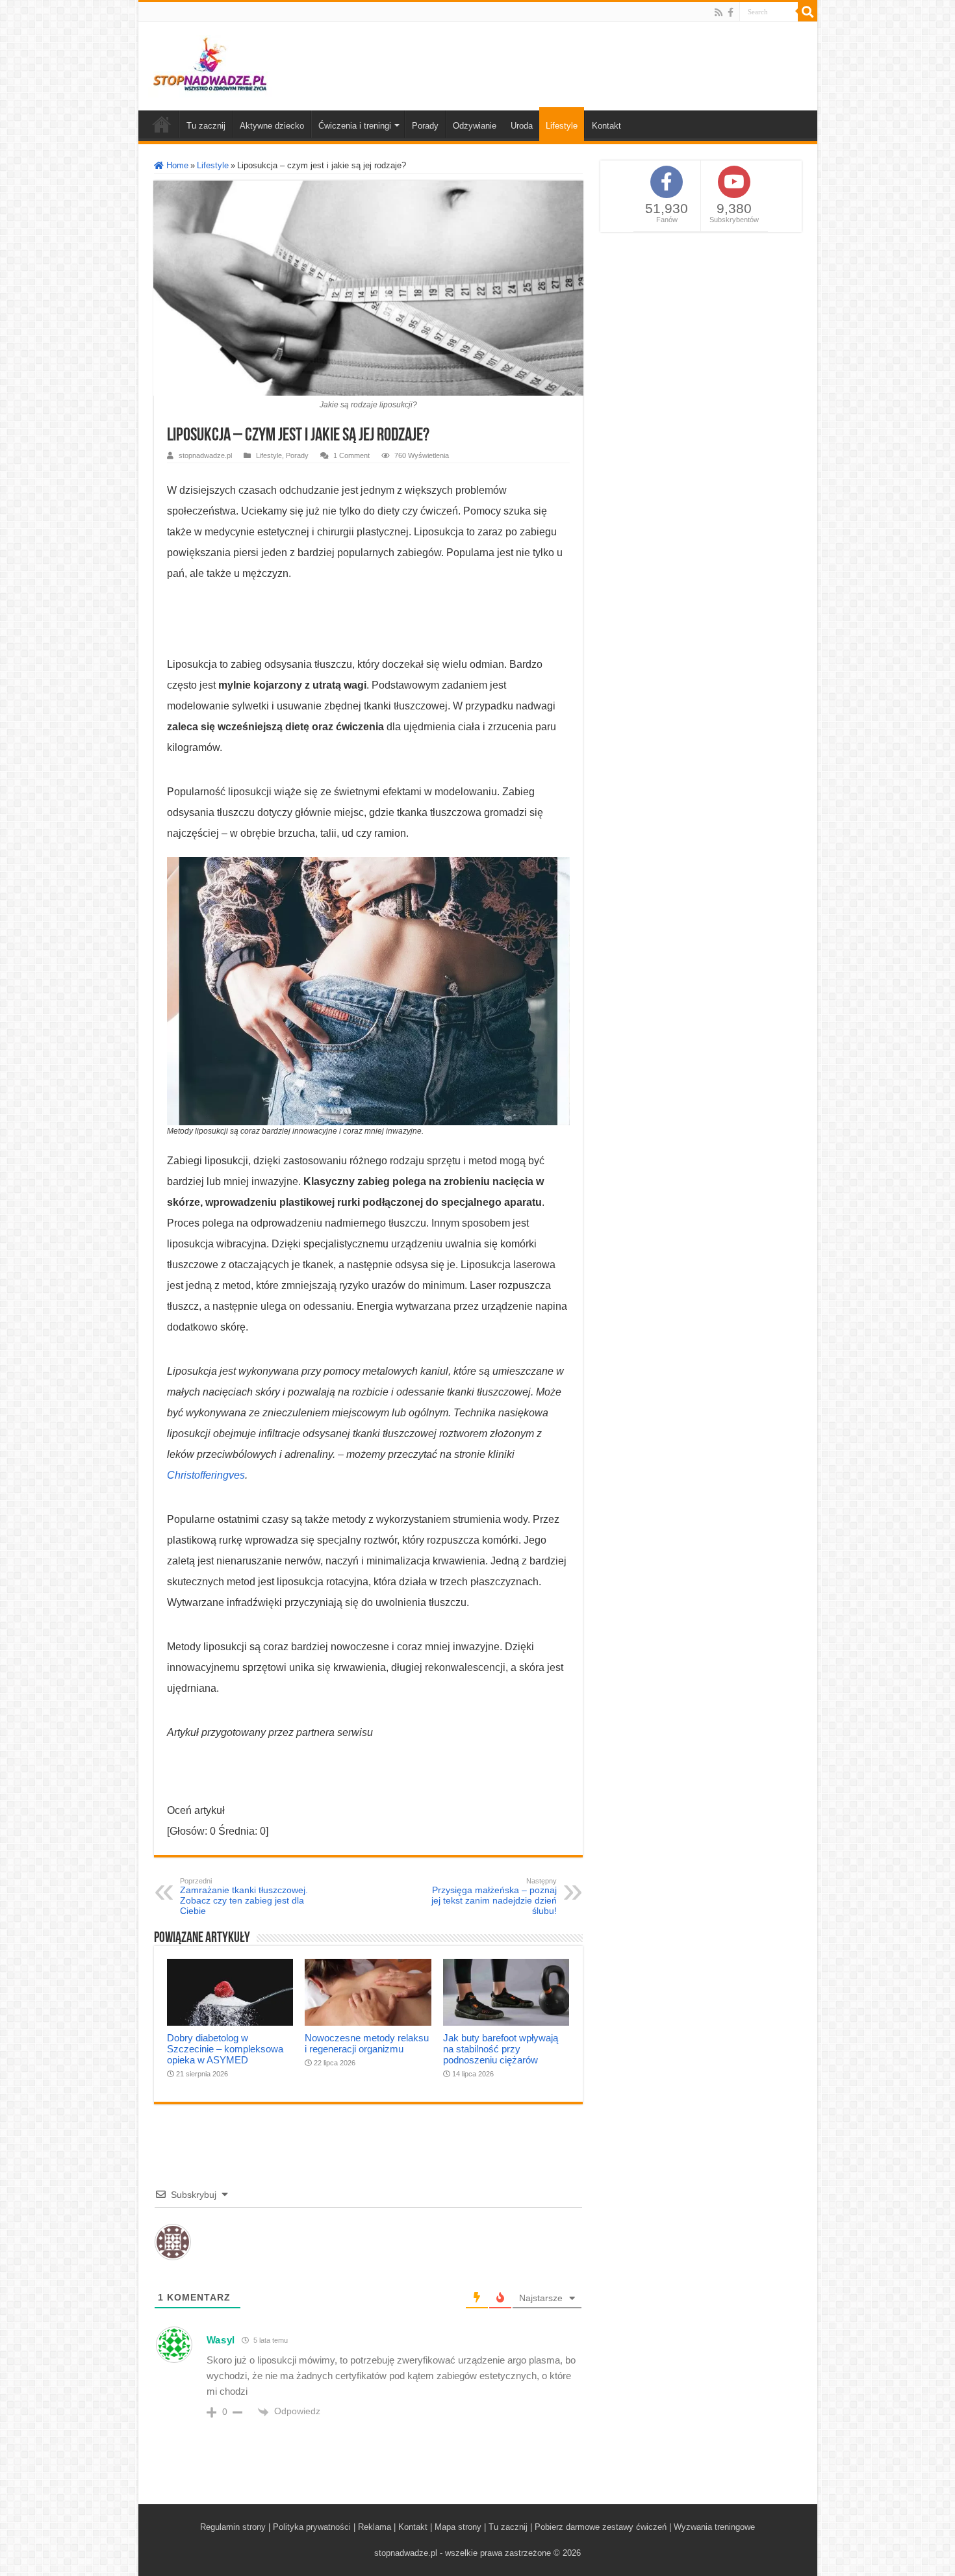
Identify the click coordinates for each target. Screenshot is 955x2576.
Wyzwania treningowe (714, 2527)
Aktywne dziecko (272, 126)
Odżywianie (475, 126)
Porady (425, 126)
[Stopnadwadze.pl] (210, 64)
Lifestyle (562, 126)
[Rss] (719, 12)
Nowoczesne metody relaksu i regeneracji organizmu (367, 2043)
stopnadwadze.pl (205, 455)
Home (176, 165)
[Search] (808, 12)
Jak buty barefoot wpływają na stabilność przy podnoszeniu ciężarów (501, 2049)
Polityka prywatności (312, 2527)
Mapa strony (458, 2527)
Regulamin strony (233, 2527)
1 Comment (351, 455)
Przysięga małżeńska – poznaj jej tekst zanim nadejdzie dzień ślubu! (494, 1896)
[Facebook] (731, 12)
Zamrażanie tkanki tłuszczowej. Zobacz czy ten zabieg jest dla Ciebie (244, 1896)
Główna (162, 124)
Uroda (522, 126)
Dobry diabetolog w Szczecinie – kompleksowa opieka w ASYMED (225, 2049)
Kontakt (606, 126)
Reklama (375, 2527)
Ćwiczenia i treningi (355, 126)
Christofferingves (206, 1475)
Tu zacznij (206, 126)
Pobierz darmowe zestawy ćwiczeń (601, 2527)
